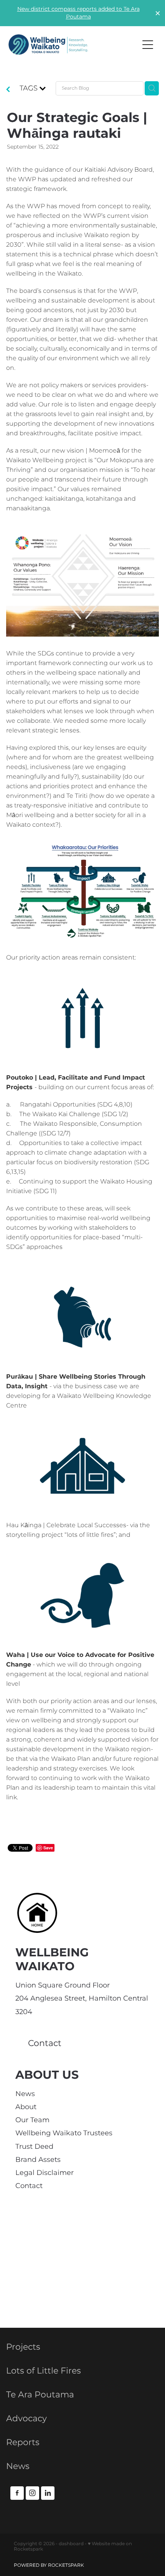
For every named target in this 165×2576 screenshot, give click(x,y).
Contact (29, 2186)
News (25, 2094)
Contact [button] (45, 2044)
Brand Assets (38, 2160)
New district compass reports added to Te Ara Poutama (78, 13)
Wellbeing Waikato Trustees (64, 2133)
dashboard (71, 2544)
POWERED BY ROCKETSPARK (49, 2565)
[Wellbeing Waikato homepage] (70, 45)
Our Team (32, 2120)
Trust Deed (34, 2147)
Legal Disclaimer (45, 2173)
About (26, 2107)
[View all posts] (8, 90)
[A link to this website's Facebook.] (17, 2493)
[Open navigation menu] (148, 45)
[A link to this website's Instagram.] (32, 2493)
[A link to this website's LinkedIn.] (48, 2493)
